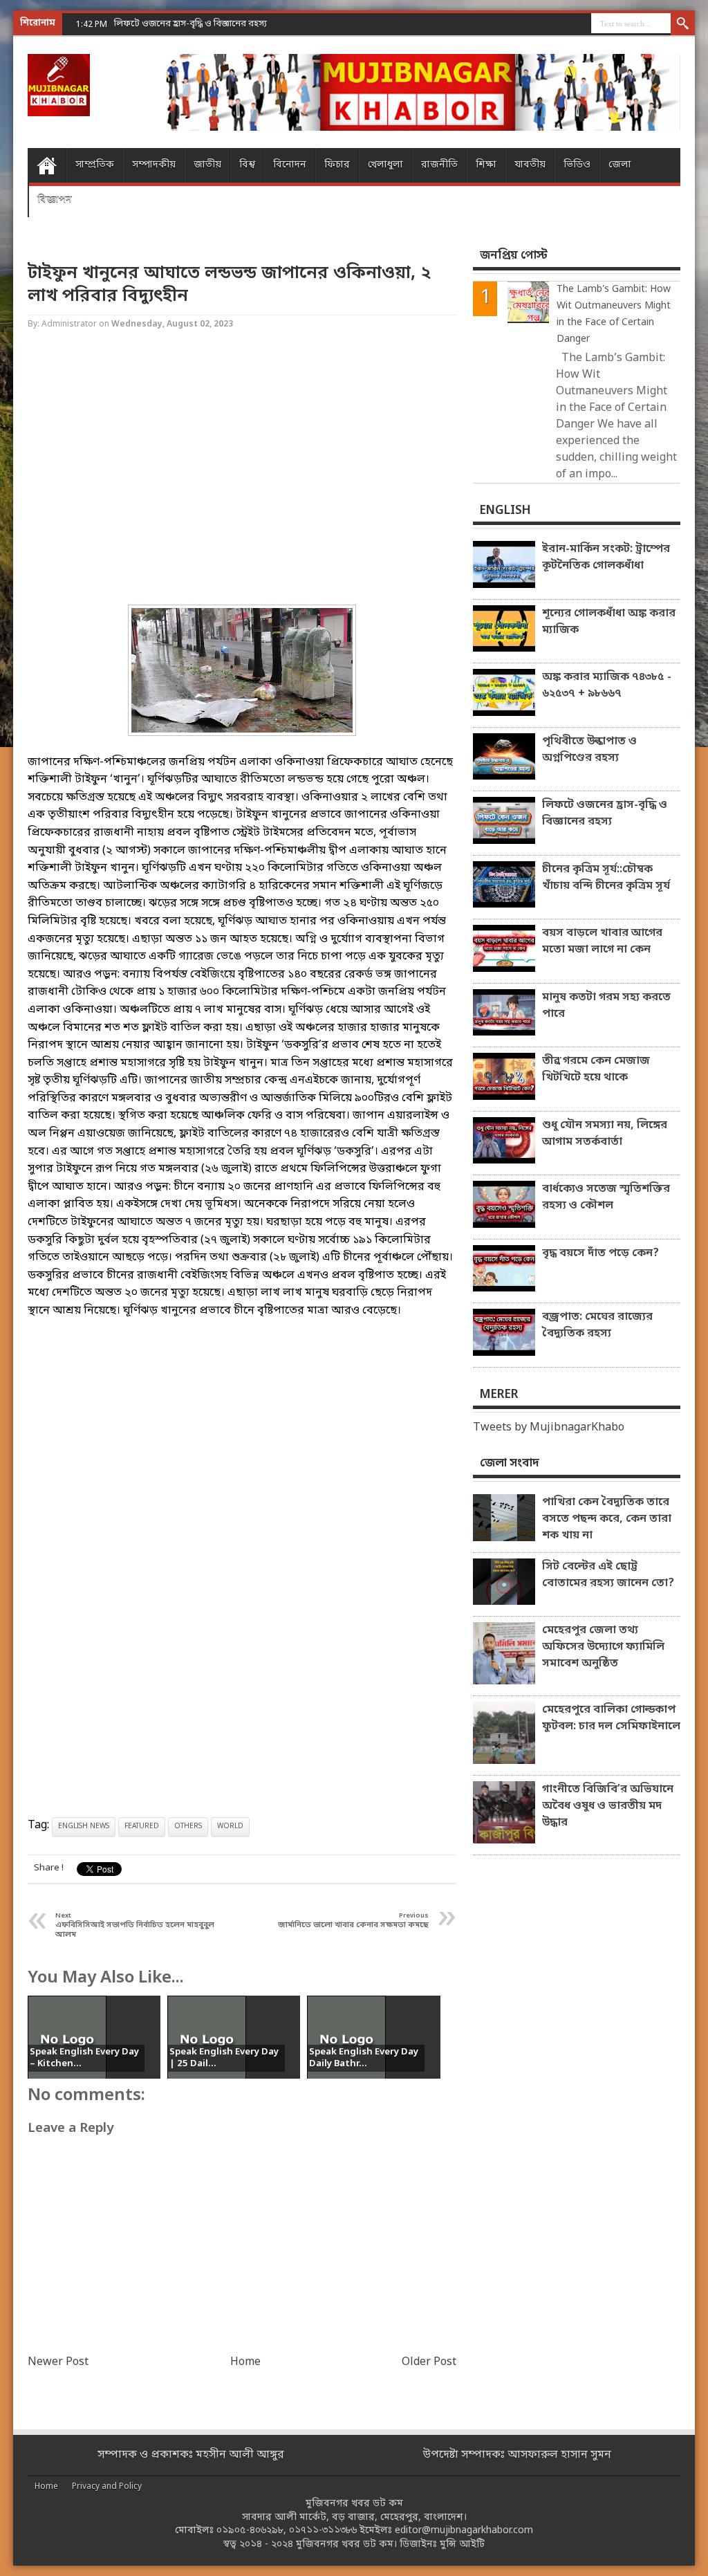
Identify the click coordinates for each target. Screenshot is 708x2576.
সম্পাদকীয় (154, 165)
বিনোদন (290, 165)
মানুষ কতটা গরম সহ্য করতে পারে (606, 1006)
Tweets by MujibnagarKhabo (549, 1428)
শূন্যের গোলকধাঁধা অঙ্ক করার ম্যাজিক (609, 622)
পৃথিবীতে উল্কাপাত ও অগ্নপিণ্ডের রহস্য (589, 750)
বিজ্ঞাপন (55, 200)
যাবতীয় (530, 165)
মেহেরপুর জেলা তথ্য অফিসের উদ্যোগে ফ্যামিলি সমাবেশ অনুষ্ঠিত (603, 1647)
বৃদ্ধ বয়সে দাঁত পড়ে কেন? (600, 1253)
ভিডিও (577, 165)
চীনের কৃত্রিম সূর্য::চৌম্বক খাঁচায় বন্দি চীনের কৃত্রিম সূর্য (606, 878)
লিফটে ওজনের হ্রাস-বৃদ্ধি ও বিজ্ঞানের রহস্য (605, 813)
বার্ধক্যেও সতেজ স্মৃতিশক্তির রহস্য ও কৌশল (606, 1197)
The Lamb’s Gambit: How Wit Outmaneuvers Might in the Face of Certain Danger (614, 314)
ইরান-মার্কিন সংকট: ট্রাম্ (157, 24)
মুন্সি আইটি (462, 2545)
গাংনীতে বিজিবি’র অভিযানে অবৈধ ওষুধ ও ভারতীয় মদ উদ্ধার (608, 1806)
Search (683, 24)
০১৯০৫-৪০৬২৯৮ (250, 2531)
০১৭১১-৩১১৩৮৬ (323, 2531)
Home (47, 165)
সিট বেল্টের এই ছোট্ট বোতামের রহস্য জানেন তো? (608, 1575)
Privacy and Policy (107, 2487)
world (230, 1827)
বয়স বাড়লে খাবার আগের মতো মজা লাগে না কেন (602, 941)
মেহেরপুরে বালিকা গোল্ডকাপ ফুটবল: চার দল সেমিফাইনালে (611, 1718)
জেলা (620, 165)
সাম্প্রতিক (95, 165)
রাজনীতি (439, 165)
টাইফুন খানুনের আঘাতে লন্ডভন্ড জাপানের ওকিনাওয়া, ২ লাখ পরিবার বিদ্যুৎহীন (229, 285)
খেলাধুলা (385, 165)
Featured (142, 1827)
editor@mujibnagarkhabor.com (464, 2531)
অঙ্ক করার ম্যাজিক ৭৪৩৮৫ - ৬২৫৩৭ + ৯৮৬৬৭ (607, 686)
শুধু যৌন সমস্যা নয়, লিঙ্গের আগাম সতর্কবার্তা (605, 1134)
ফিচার (337, 165)
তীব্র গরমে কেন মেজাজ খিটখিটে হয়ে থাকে (596, 1069)
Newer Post (58, 2362)
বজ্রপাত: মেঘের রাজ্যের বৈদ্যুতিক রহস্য (597, 1325)
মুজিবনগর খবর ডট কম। (346, 2545)
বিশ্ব (247, 165)
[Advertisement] (242, 469)
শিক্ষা (486, 165)
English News (84, 1827)
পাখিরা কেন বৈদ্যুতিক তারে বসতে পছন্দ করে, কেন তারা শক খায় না (607, 1519)
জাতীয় (207, 165)
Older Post (429, 2362)
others (188, 1827)
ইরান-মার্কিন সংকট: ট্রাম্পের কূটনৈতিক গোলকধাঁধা (606, 558)
